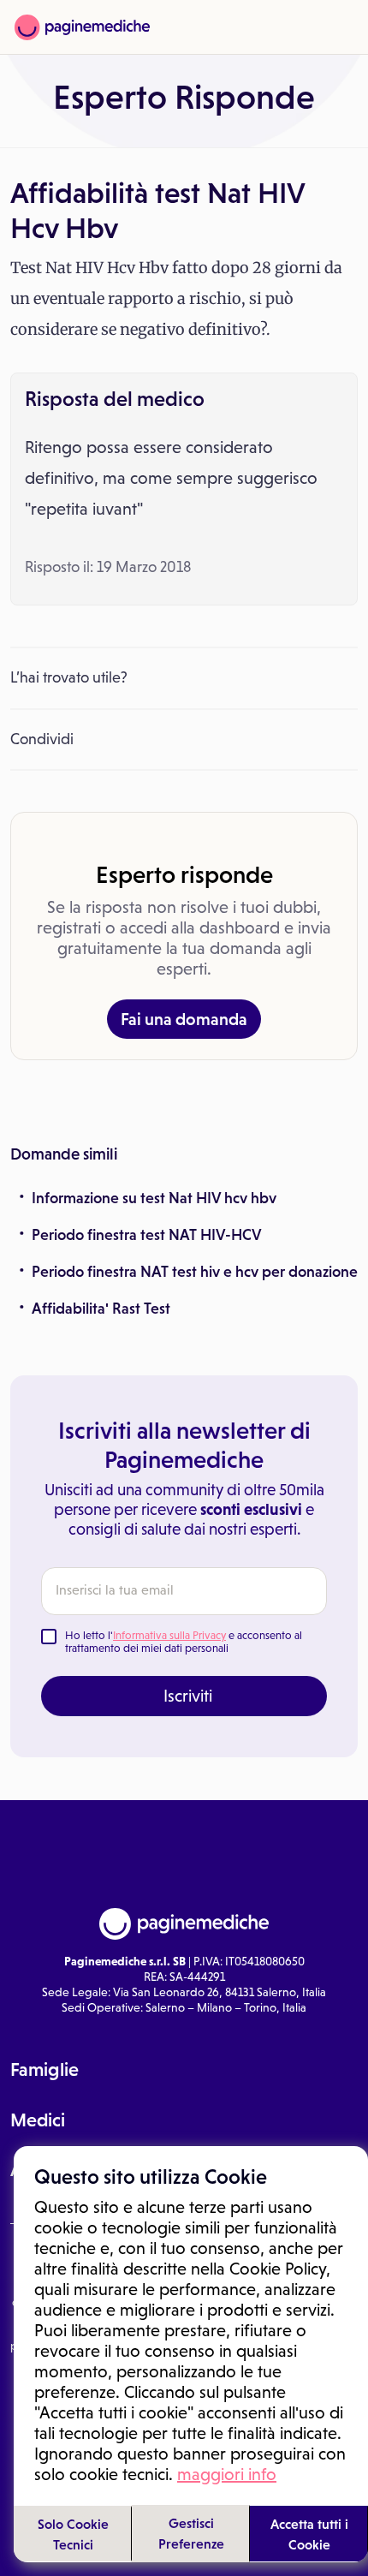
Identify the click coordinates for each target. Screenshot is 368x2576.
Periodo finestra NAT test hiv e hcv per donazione (195, 1272)
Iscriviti (188, 1696)
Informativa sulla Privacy (169, 1635)
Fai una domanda (184, 1019)
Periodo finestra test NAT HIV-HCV (147, 1235)
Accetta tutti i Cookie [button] (309, 2534)
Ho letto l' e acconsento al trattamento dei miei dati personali (184, 1642)
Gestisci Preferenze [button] (191, 2533)
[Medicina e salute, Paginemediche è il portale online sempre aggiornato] (82, 27)
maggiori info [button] (227, 2474)
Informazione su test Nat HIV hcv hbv (154, 1198)
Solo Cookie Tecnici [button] (73, 2534)
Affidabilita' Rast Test (101, 1309)
